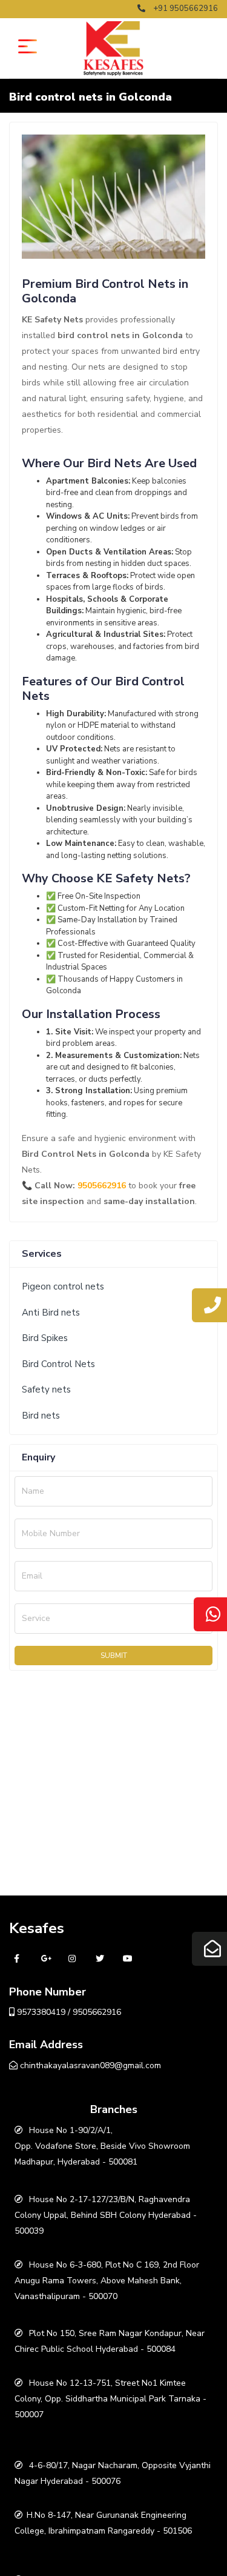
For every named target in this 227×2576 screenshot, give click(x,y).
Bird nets (41, 1416)
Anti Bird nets (51, 1313)
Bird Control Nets (58, 1364)
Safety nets (46, 1390)
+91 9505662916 (185, 8)
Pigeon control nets (63, 1286)
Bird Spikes (45, 1338)
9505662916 (102, 1186)
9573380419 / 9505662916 (68, 2012)
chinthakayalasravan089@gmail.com (89, 2065)
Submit (114, 1656)
